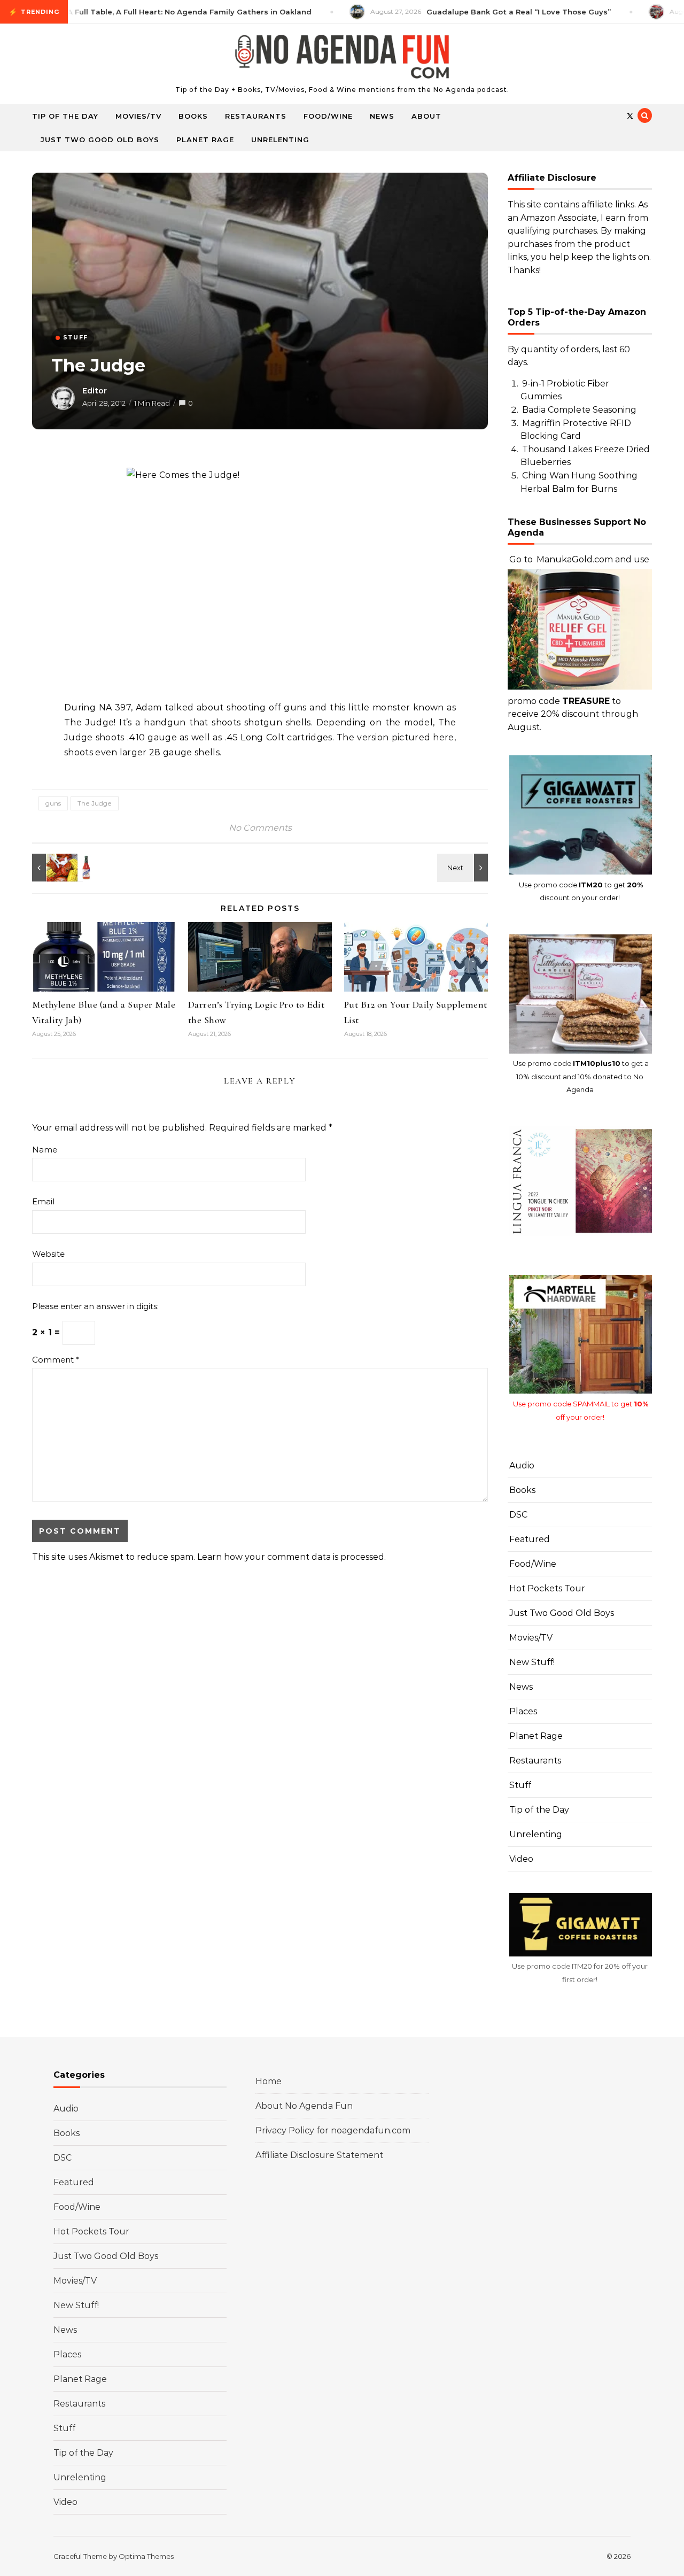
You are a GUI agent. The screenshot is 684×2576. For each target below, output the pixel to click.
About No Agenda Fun (304, 2106)
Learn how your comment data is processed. (292, 1557)
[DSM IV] (464, 868)
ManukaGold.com (575, 559)
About (426, 116)
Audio (522, 1465)
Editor (95, 391)
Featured (530, 1539)
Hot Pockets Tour (547, 1588)
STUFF (75, 337)
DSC (518, 1515)
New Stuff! (532, 1662)
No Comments (260, 828)
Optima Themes (146, 2556)
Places (523, 1711)
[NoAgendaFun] (342, 59)
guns (53, 803)
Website (48, 1254)
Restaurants (256, 116)
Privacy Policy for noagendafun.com (333, 2130)
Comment (56, 1360)
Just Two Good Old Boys (100, 140)
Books (193, 116)
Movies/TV (138, 116)
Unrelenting (280, 140)
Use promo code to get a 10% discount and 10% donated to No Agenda (581, 1076)
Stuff (520, 1785)
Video (521, 1859)
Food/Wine (328, 116)
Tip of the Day (65, 116)
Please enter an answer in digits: (95, 1306)
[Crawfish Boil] (56, 868)
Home (269, 2081)
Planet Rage (205, 140)
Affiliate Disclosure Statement (319, 2155)
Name (45, 1150)
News (382, 116)
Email (43, 1201)
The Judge (95, 803)
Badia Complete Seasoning (579, 410)
